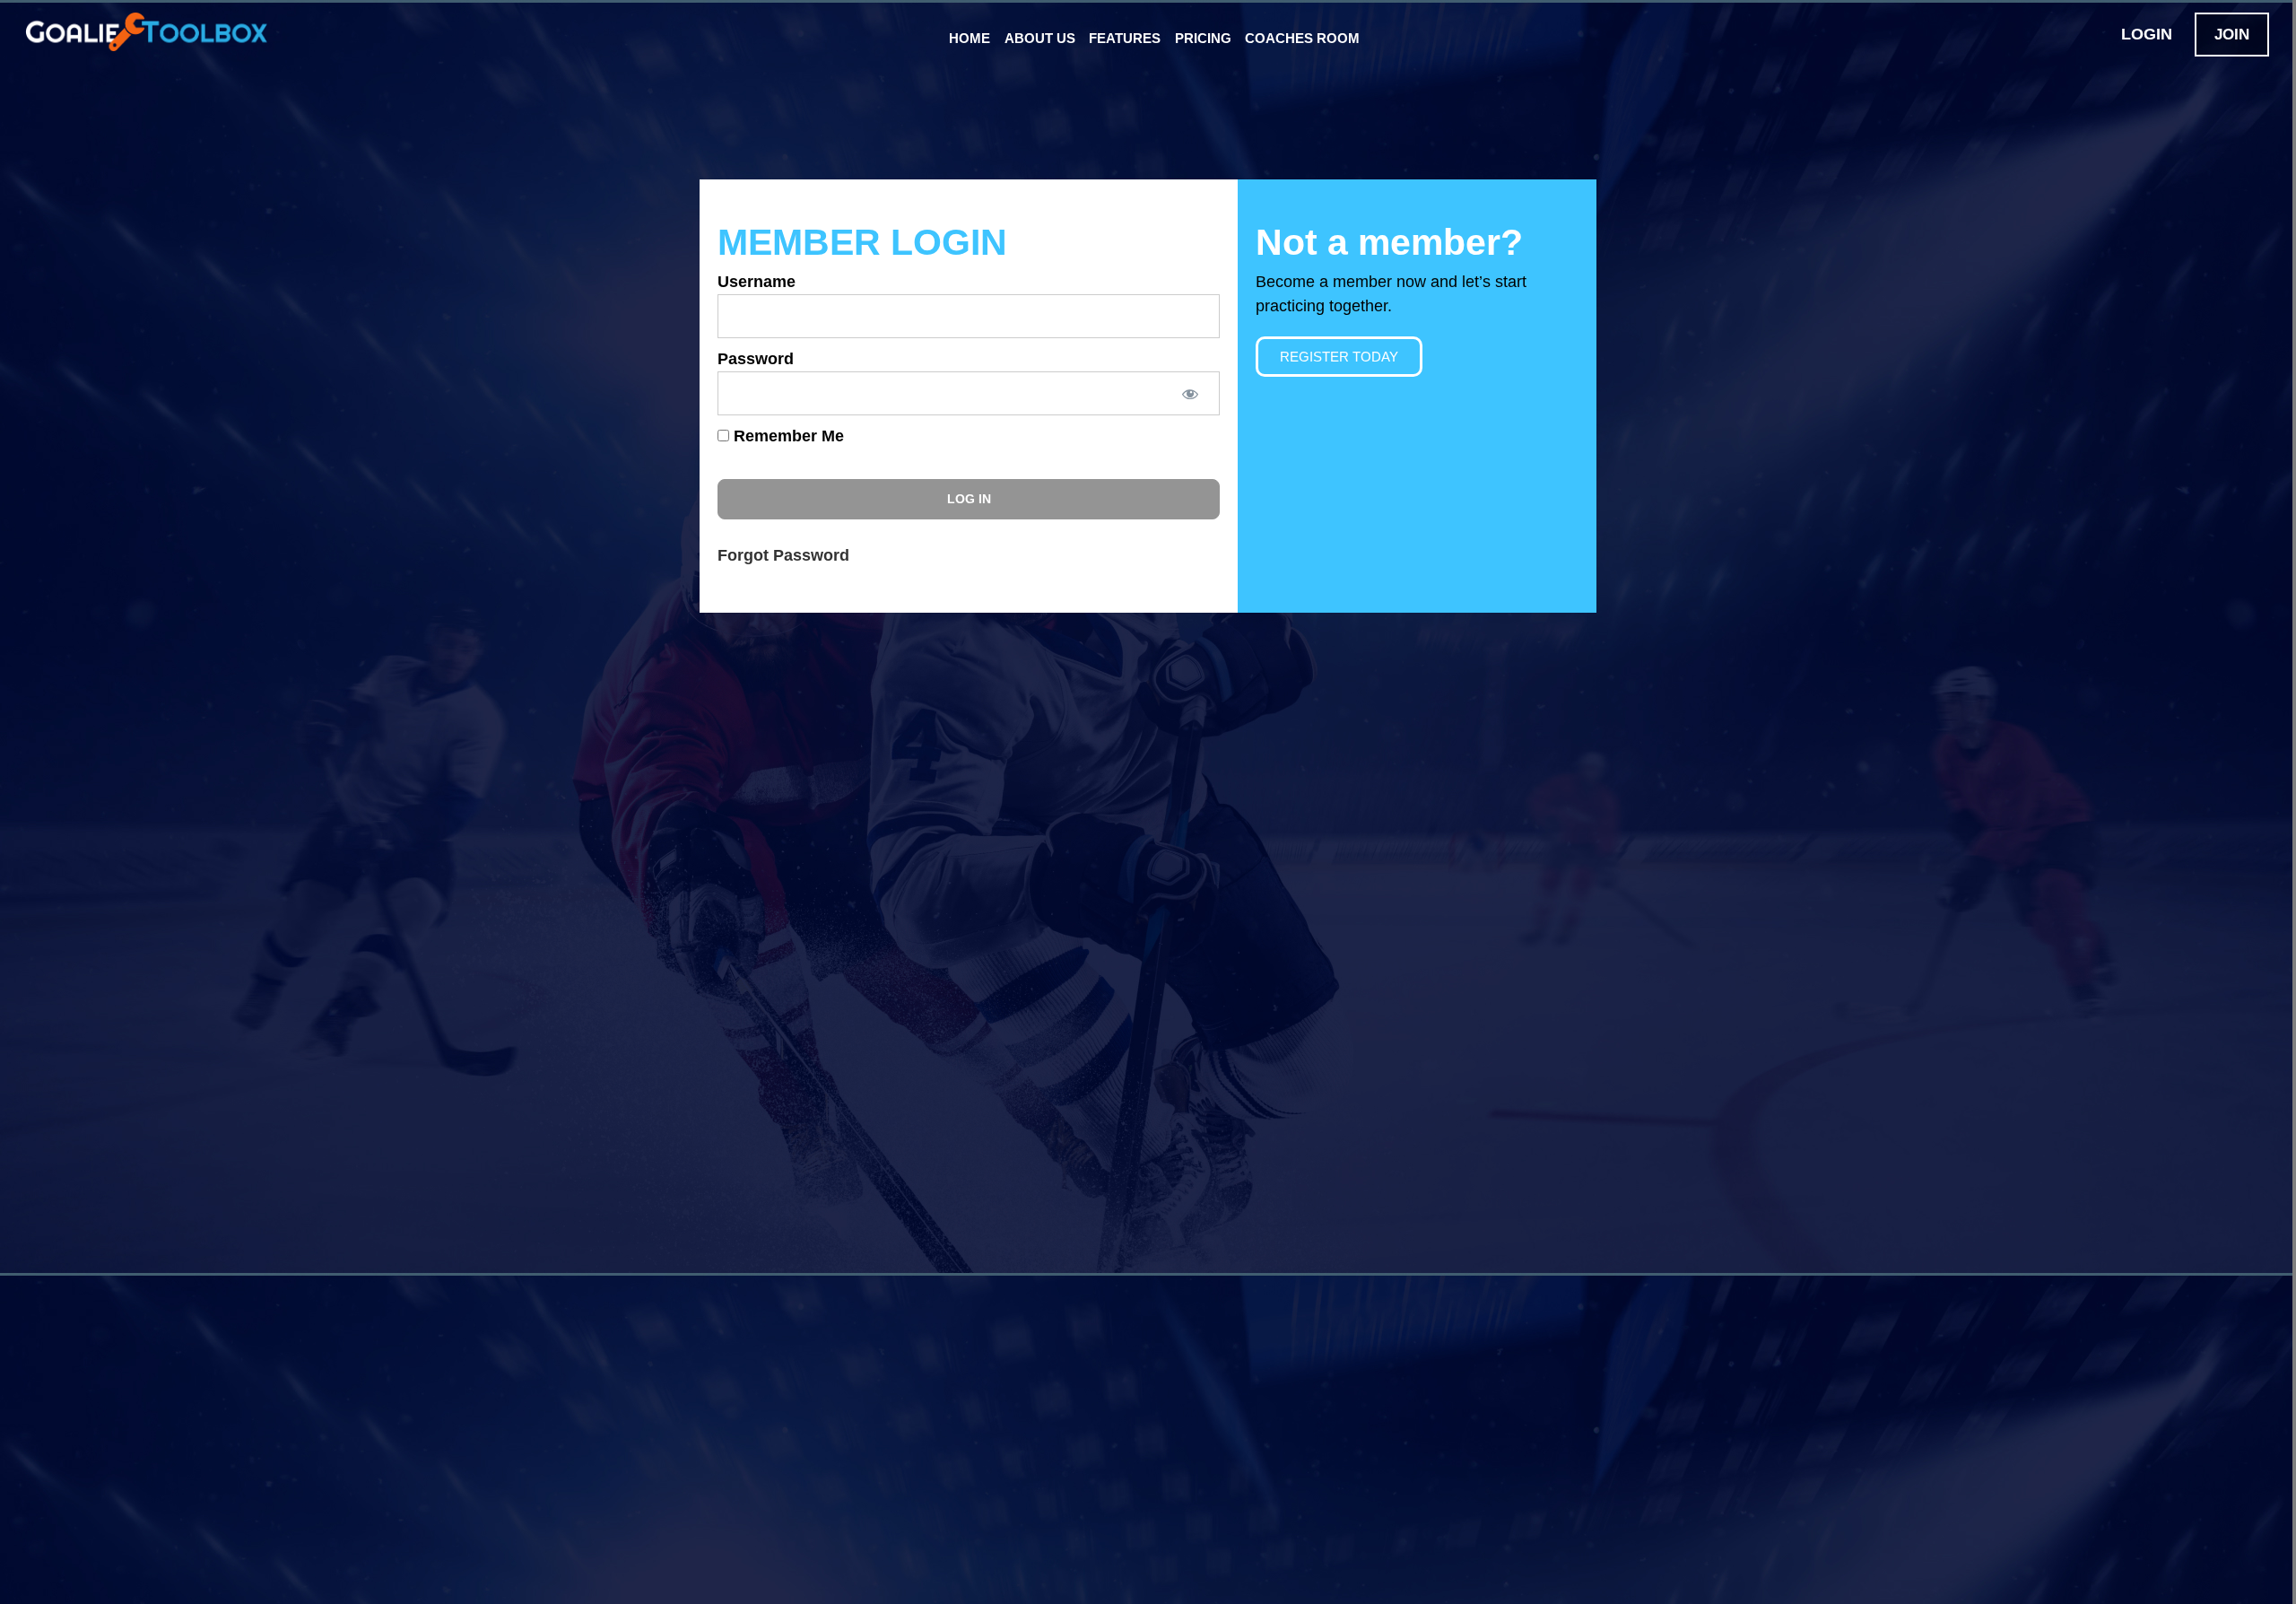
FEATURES (1125, 38)
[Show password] (1189, 393)
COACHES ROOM (1302, 38)
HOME (970, 38)
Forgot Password (783, 555)
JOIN (2232, 35)
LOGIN (2147, 34)
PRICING (1203, 38)
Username (757, 282)
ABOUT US (1040, 38)
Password (756, 359)
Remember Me (787, 436)
